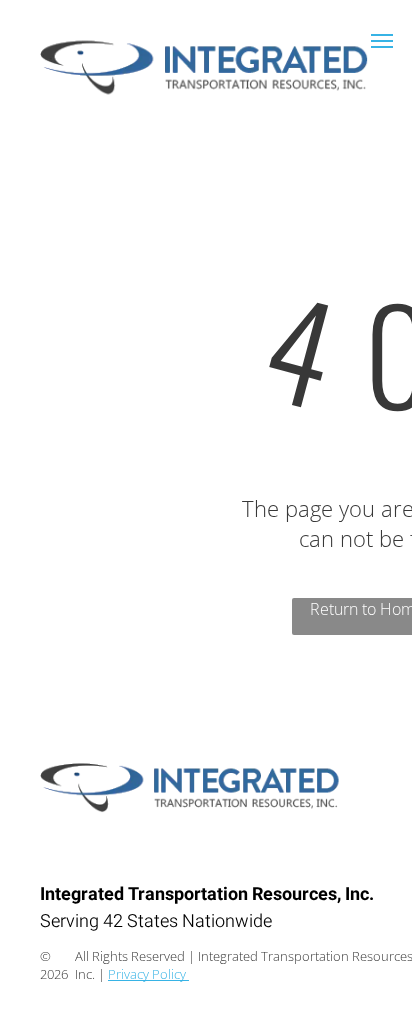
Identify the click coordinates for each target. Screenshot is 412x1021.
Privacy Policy (148, 974)
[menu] (382, 41)
